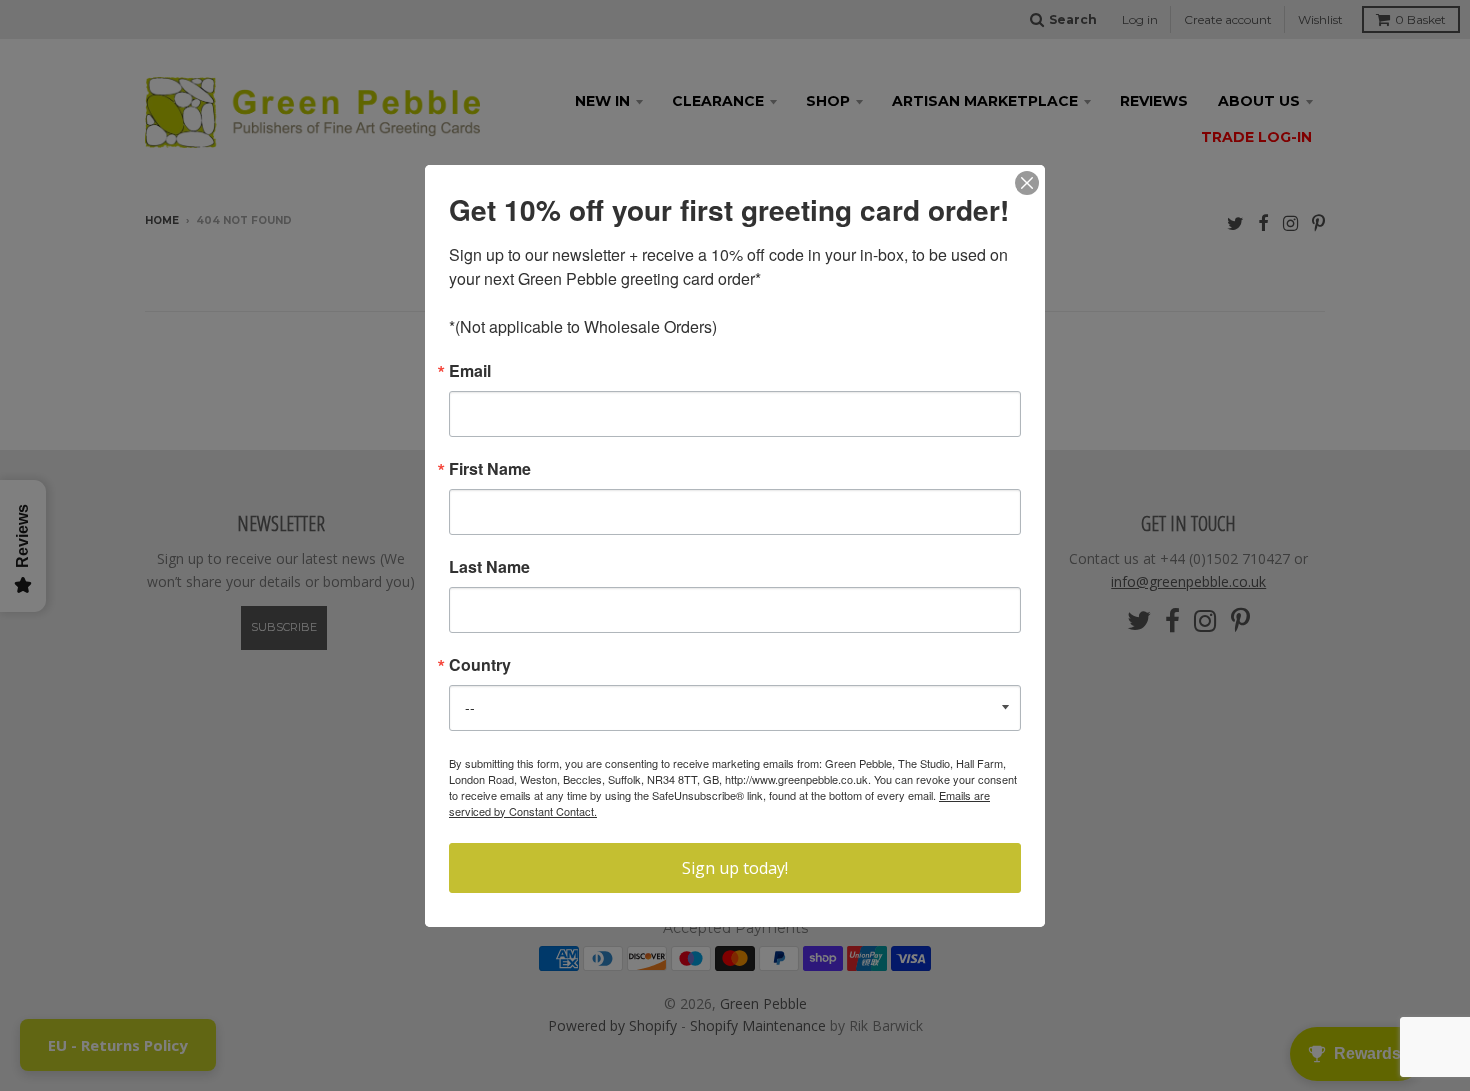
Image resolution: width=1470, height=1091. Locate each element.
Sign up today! (735, 868)
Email (470, 371)
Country (480, 665)
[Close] (1027, 183)
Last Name (489, 567)
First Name (490, 469)
